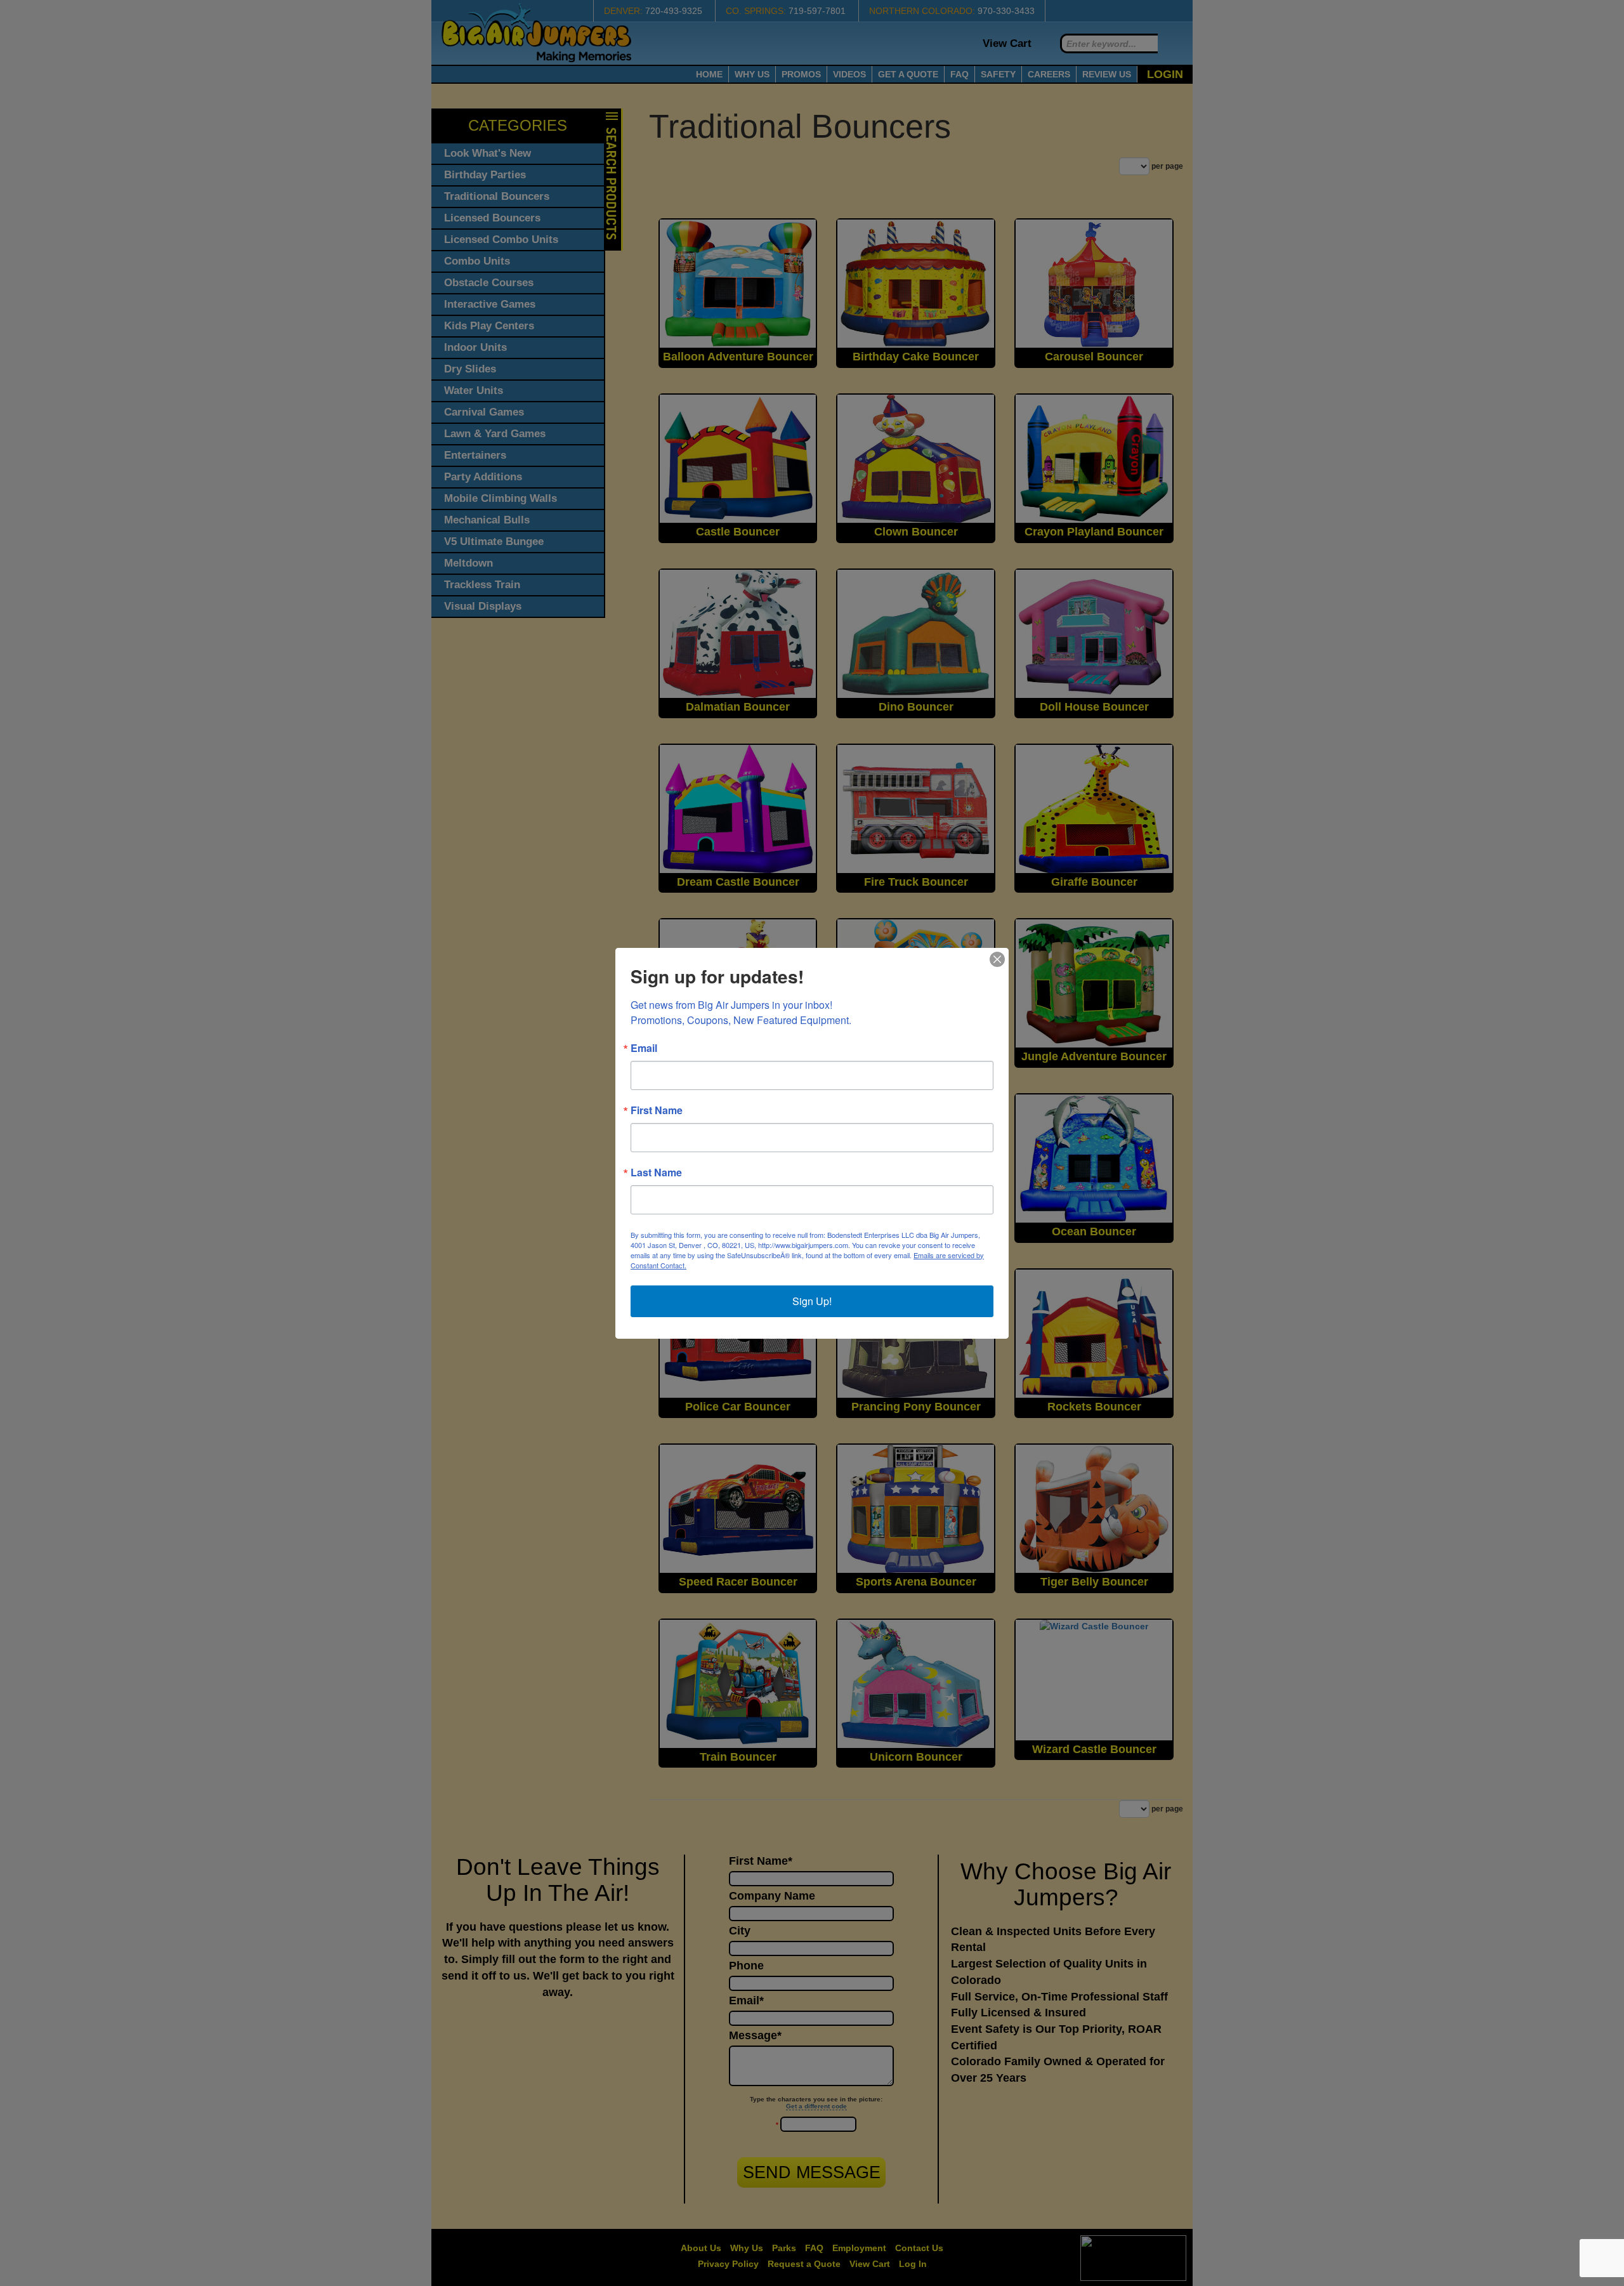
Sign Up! (812, 1301)
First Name (657, 1110)
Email (644, 1048)
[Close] (997, 959)
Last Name (656, 1173)
